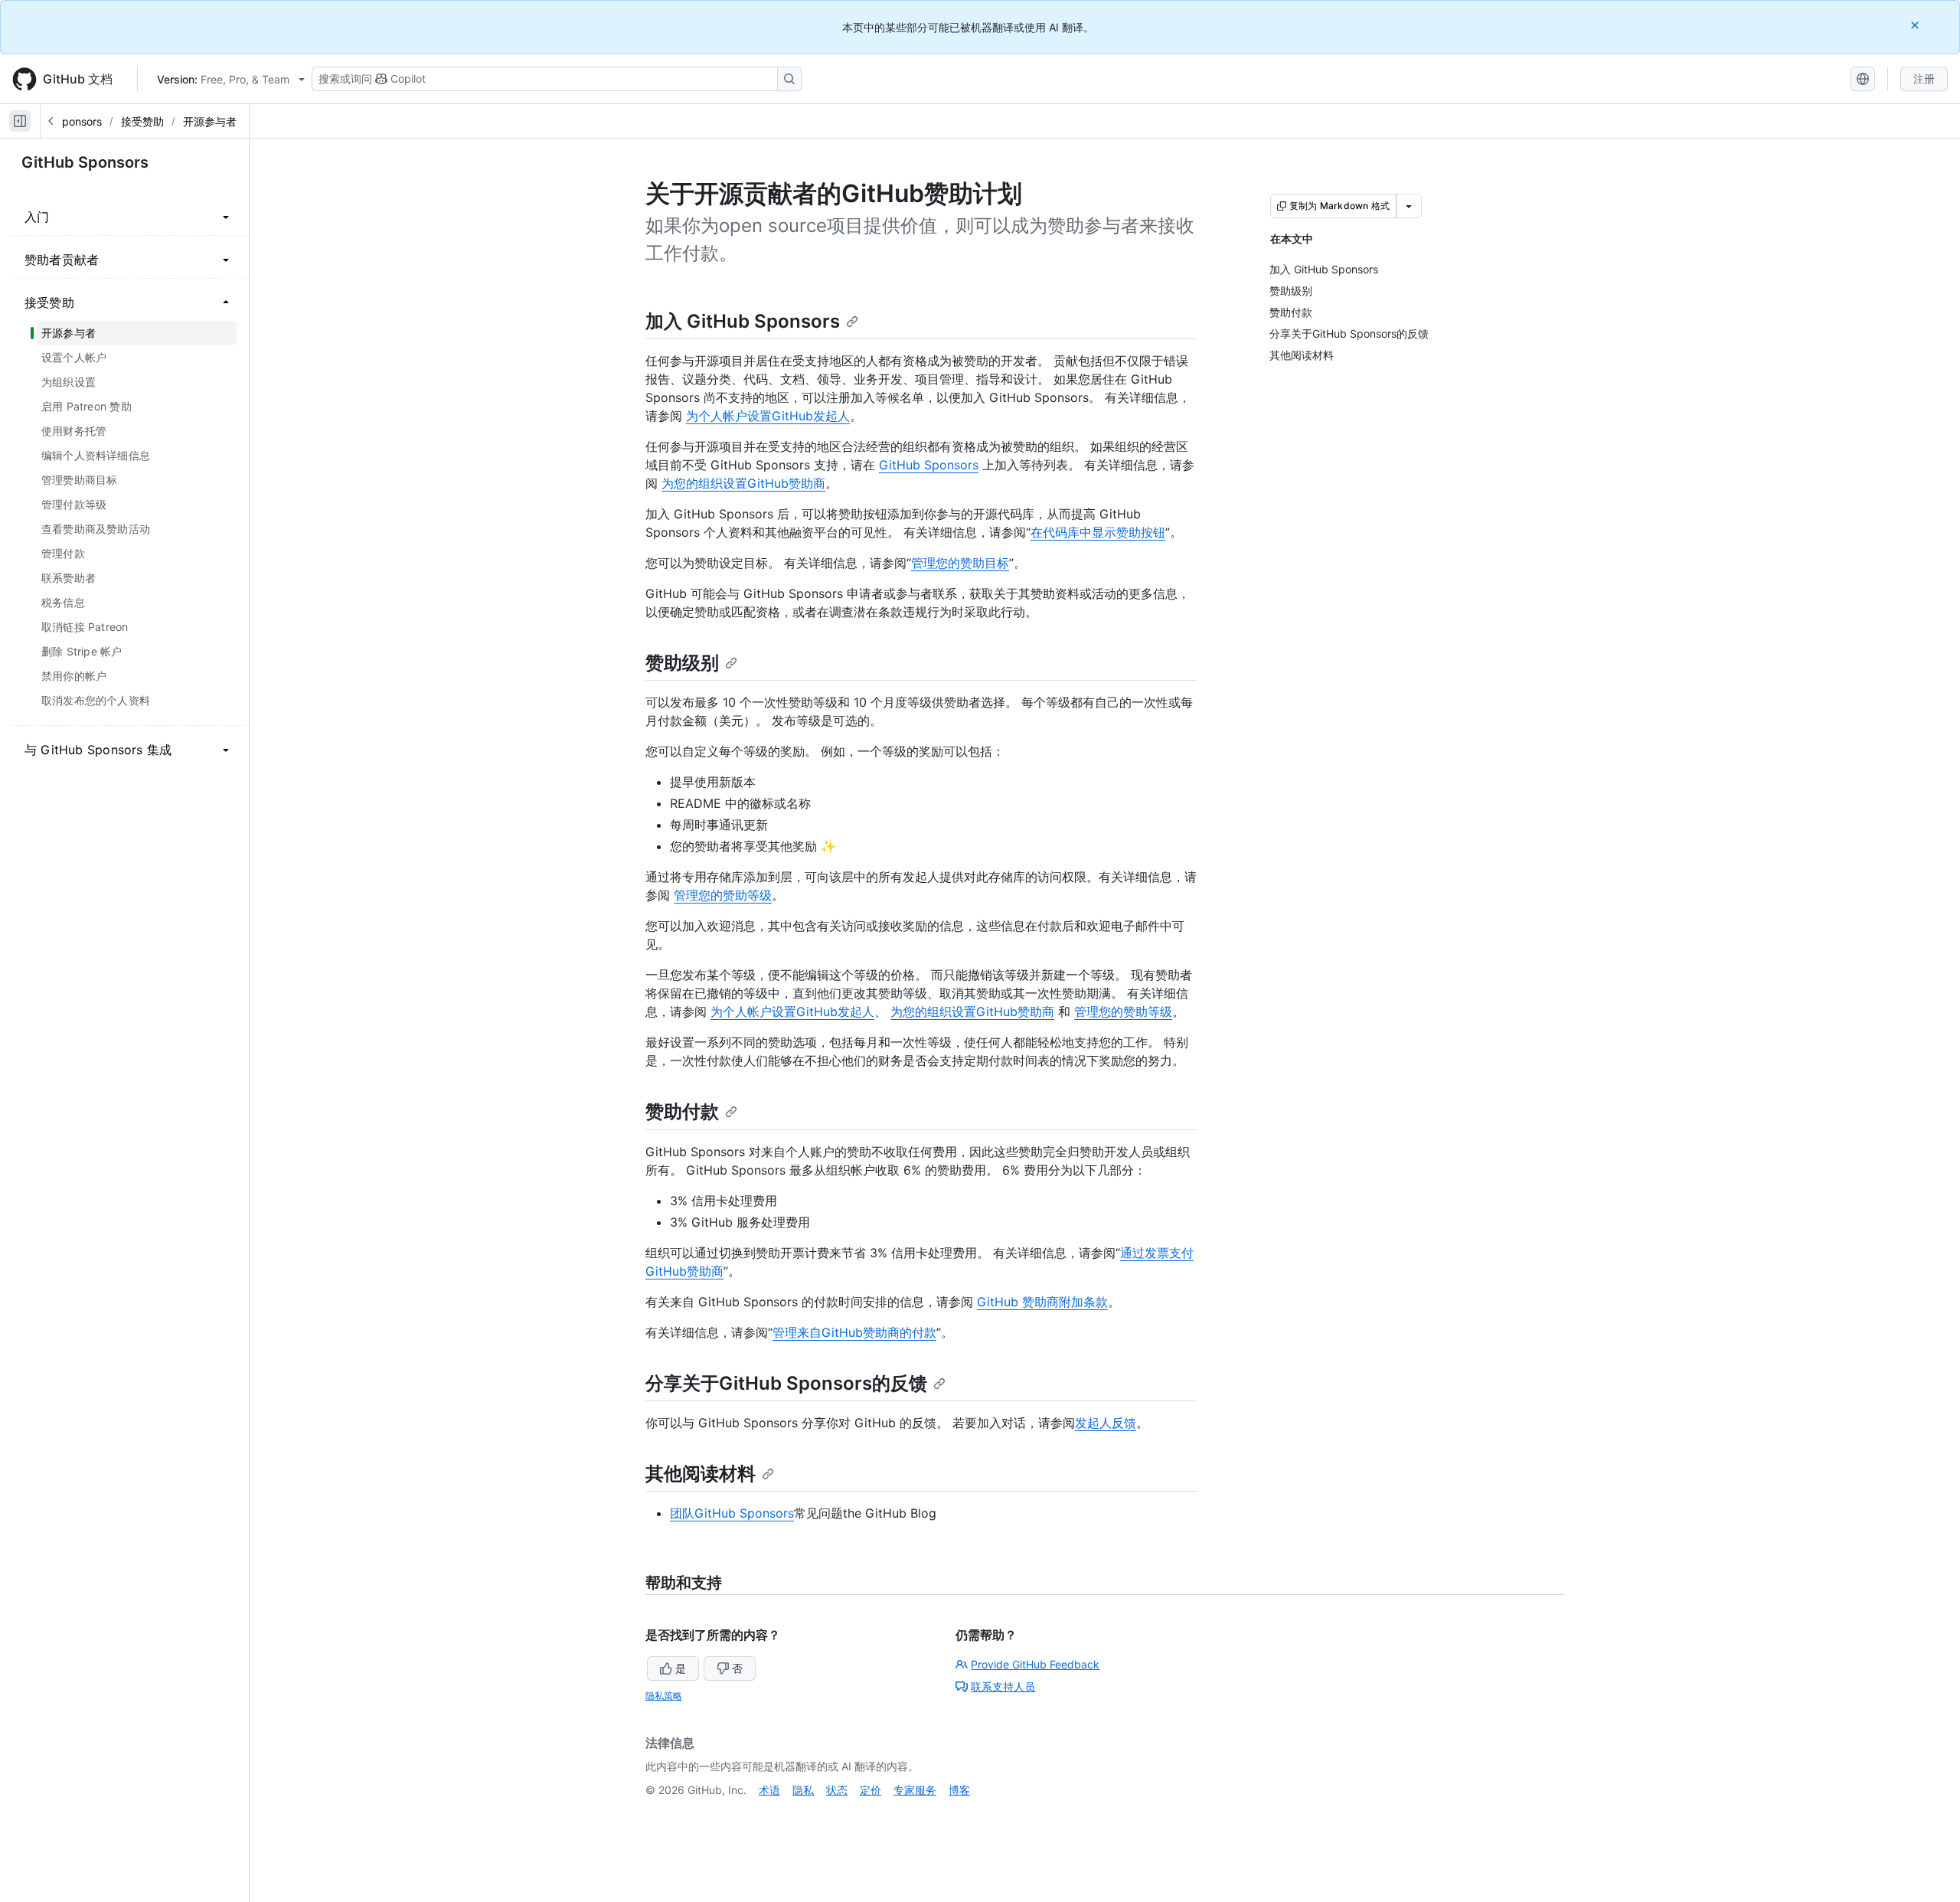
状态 (837, 1790)
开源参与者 (210, 121)
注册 (1924, 78)
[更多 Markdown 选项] (1409, 206)
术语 (769, 1790)
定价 (871, 1790)
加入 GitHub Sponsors (743, 321)
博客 (959, 1790)
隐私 (803, 1790)
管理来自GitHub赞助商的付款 (854, 1332)
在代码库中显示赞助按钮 (1098, 532)
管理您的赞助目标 (960, 563)
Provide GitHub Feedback (1035, 1664)
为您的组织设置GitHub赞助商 (743, 483)
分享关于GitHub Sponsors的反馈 (786, 1383)
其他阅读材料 (701, 1474)
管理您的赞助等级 (723, 895)
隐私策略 (664, 1696)
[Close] (1916, 25)
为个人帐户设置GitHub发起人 (768, 416)
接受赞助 (142, 121)
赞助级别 (682, 663)
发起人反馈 (1106, 1423)
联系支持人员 (1003, 1686)
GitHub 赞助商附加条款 (1042, 1302)
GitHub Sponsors (85, 162)
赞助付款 (682, 1111)
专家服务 (915, 1790)
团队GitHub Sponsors (732, 1513)
